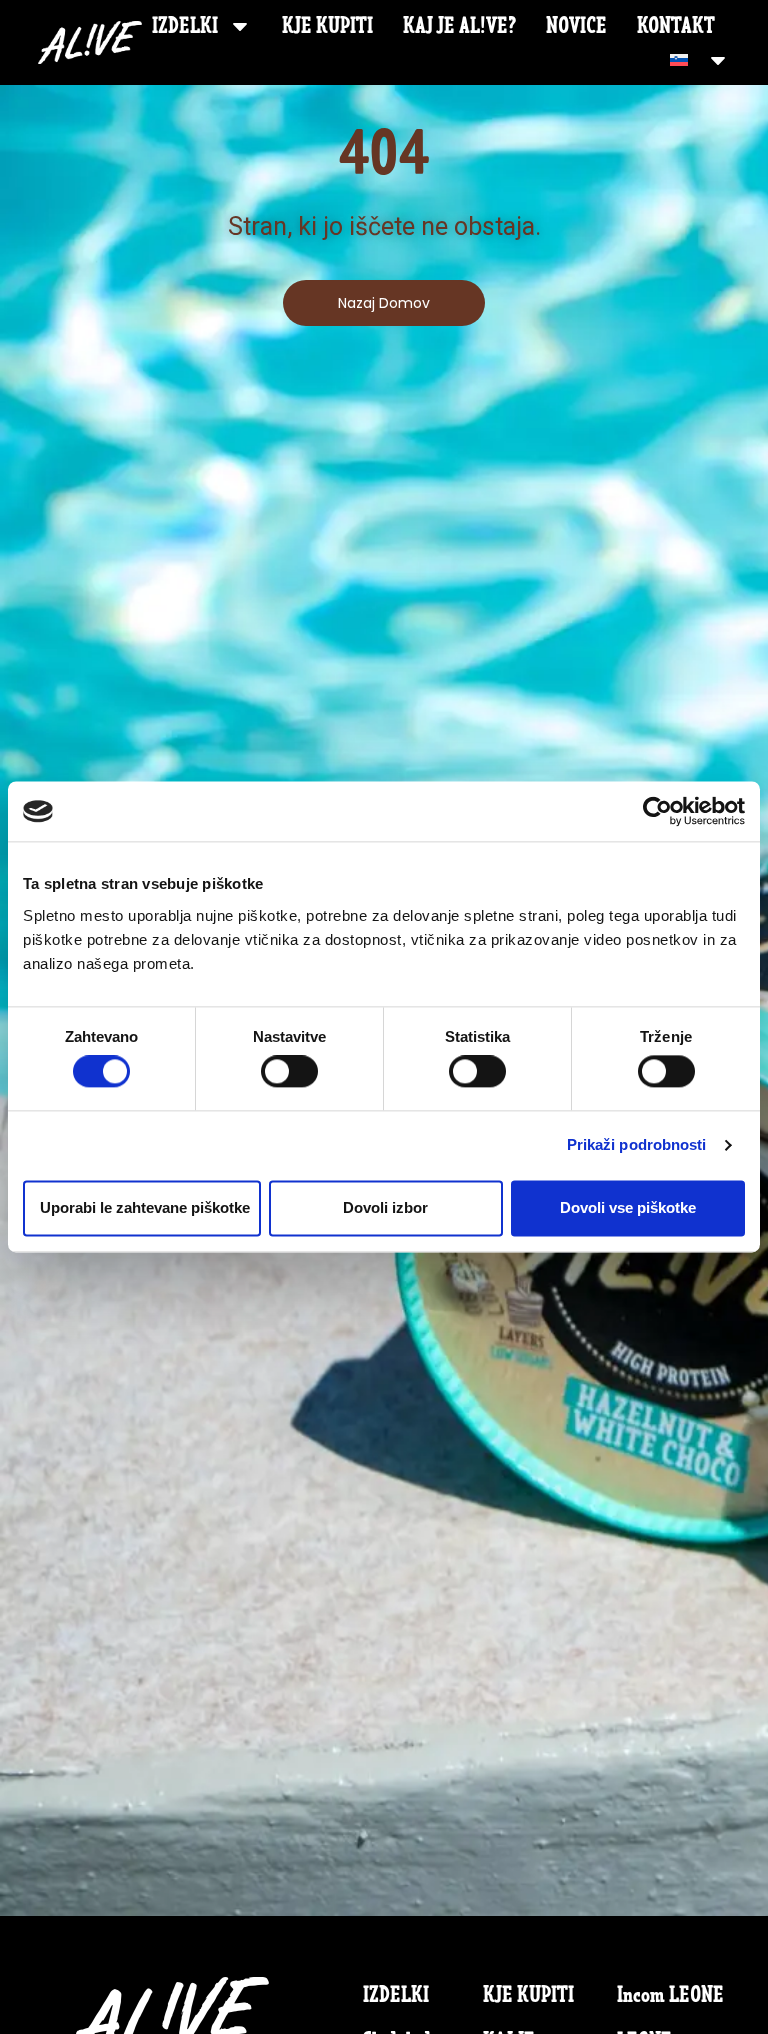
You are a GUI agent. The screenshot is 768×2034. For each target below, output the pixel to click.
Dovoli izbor (385, 1207)
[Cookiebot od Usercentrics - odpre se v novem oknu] (657, 811)
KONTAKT (676, 25)
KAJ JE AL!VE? (459, 25)
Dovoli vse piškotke (628, 1207)
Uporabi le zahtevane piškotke (145, 1207)
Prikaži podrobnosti (637, 1145)
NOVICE (576, 25)
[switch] (289, 1072)
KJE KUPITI (327, 25)
